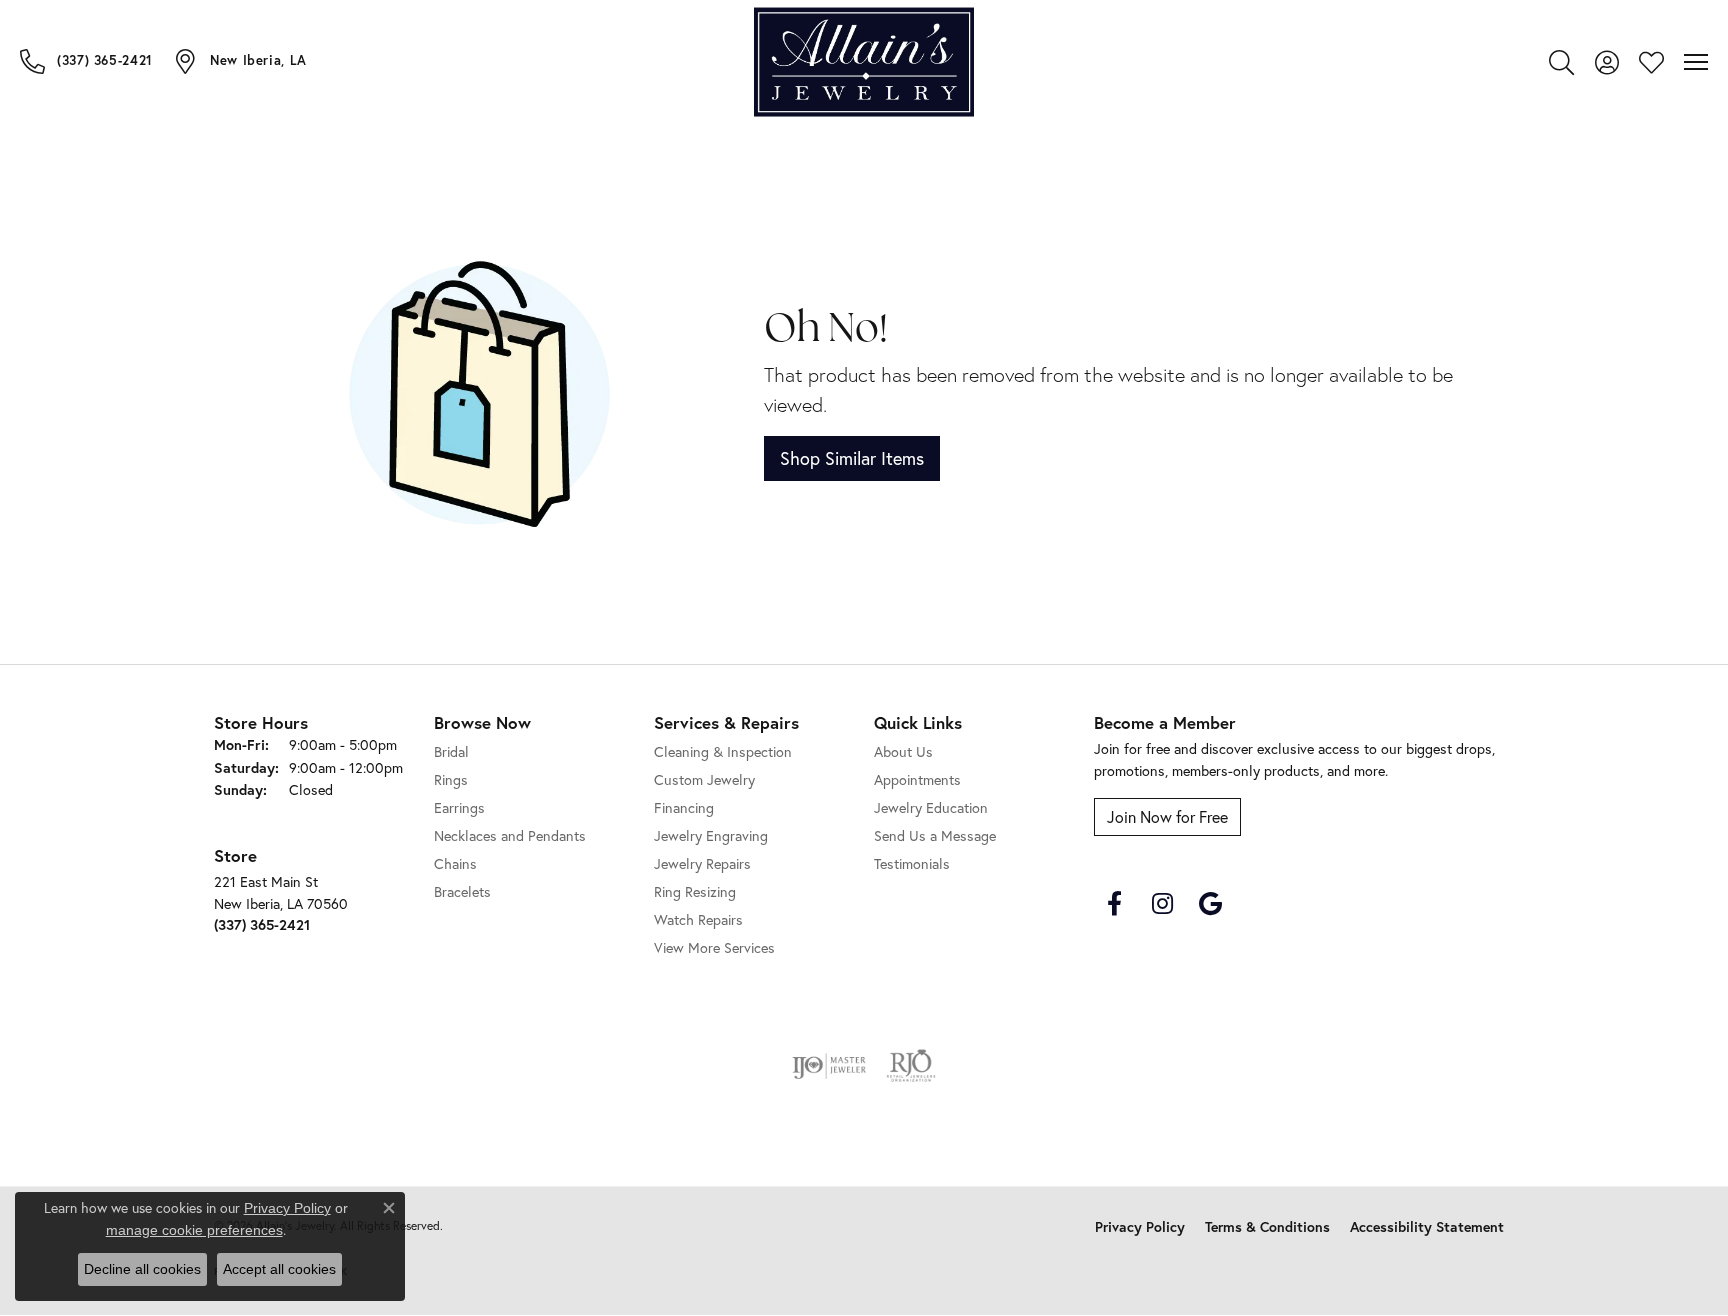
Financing (684, 807)
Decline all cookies (142, 1269)
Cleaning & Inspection (723, 751)
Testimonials (912, 863)
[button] (1561, 62)
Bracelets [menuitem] (462, 891)
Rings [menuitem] (451, 779)
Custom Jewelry (704, 779)
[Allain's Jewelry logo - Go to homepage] (864, 62)
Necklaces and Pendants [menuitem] (510, 835)
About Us (903, 751)
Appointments (917, 779)
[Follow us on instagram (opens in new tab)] (1162, 904)
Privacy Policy (1140, 1227)
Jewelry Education (931, 807)
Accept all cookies (279, 1269)
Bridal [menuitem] (451, 751)
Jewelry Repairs (702, 863)
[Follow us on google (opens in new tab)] (1210, 904)
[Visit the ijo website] (829, 1066)
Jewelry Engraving (711, 835)
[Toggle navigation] (1696, 62)
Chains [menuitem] (455, 863)
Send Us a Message (935, 835)
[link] (86, 61)
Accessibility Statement (1427, 1227)
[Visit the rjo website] (911, 1066)
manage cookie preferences (194, 1230)
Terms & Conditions (1267, 1227)
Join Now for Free (1167, 816)
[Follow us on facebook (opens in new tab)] (1114, 904)
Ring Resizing (695, 891)
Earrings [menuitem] (459, 807)
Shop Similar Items (852, 458)
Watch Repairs (698, 919)
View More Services (714, 947)
